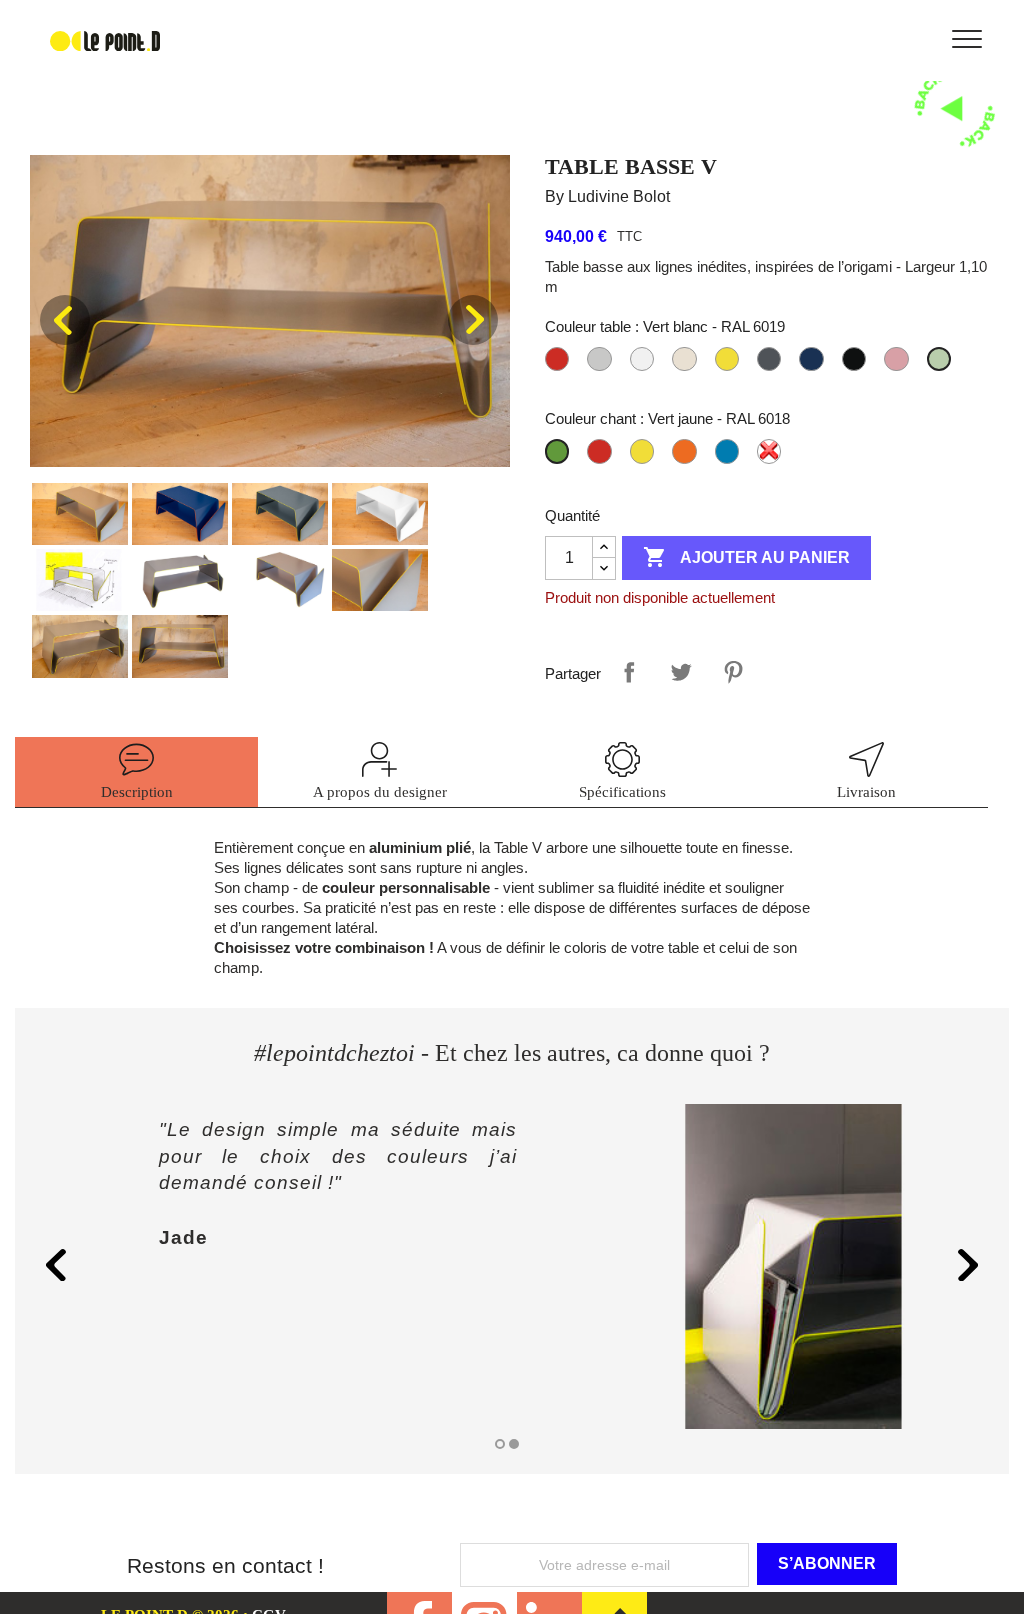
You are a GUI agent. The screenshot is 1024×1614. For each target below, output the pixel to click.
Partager (629, 672)
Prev (65, 320)
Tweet (681, 672)
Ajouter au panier (746, 557)
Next (473, 320)
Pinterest (733, 672)
